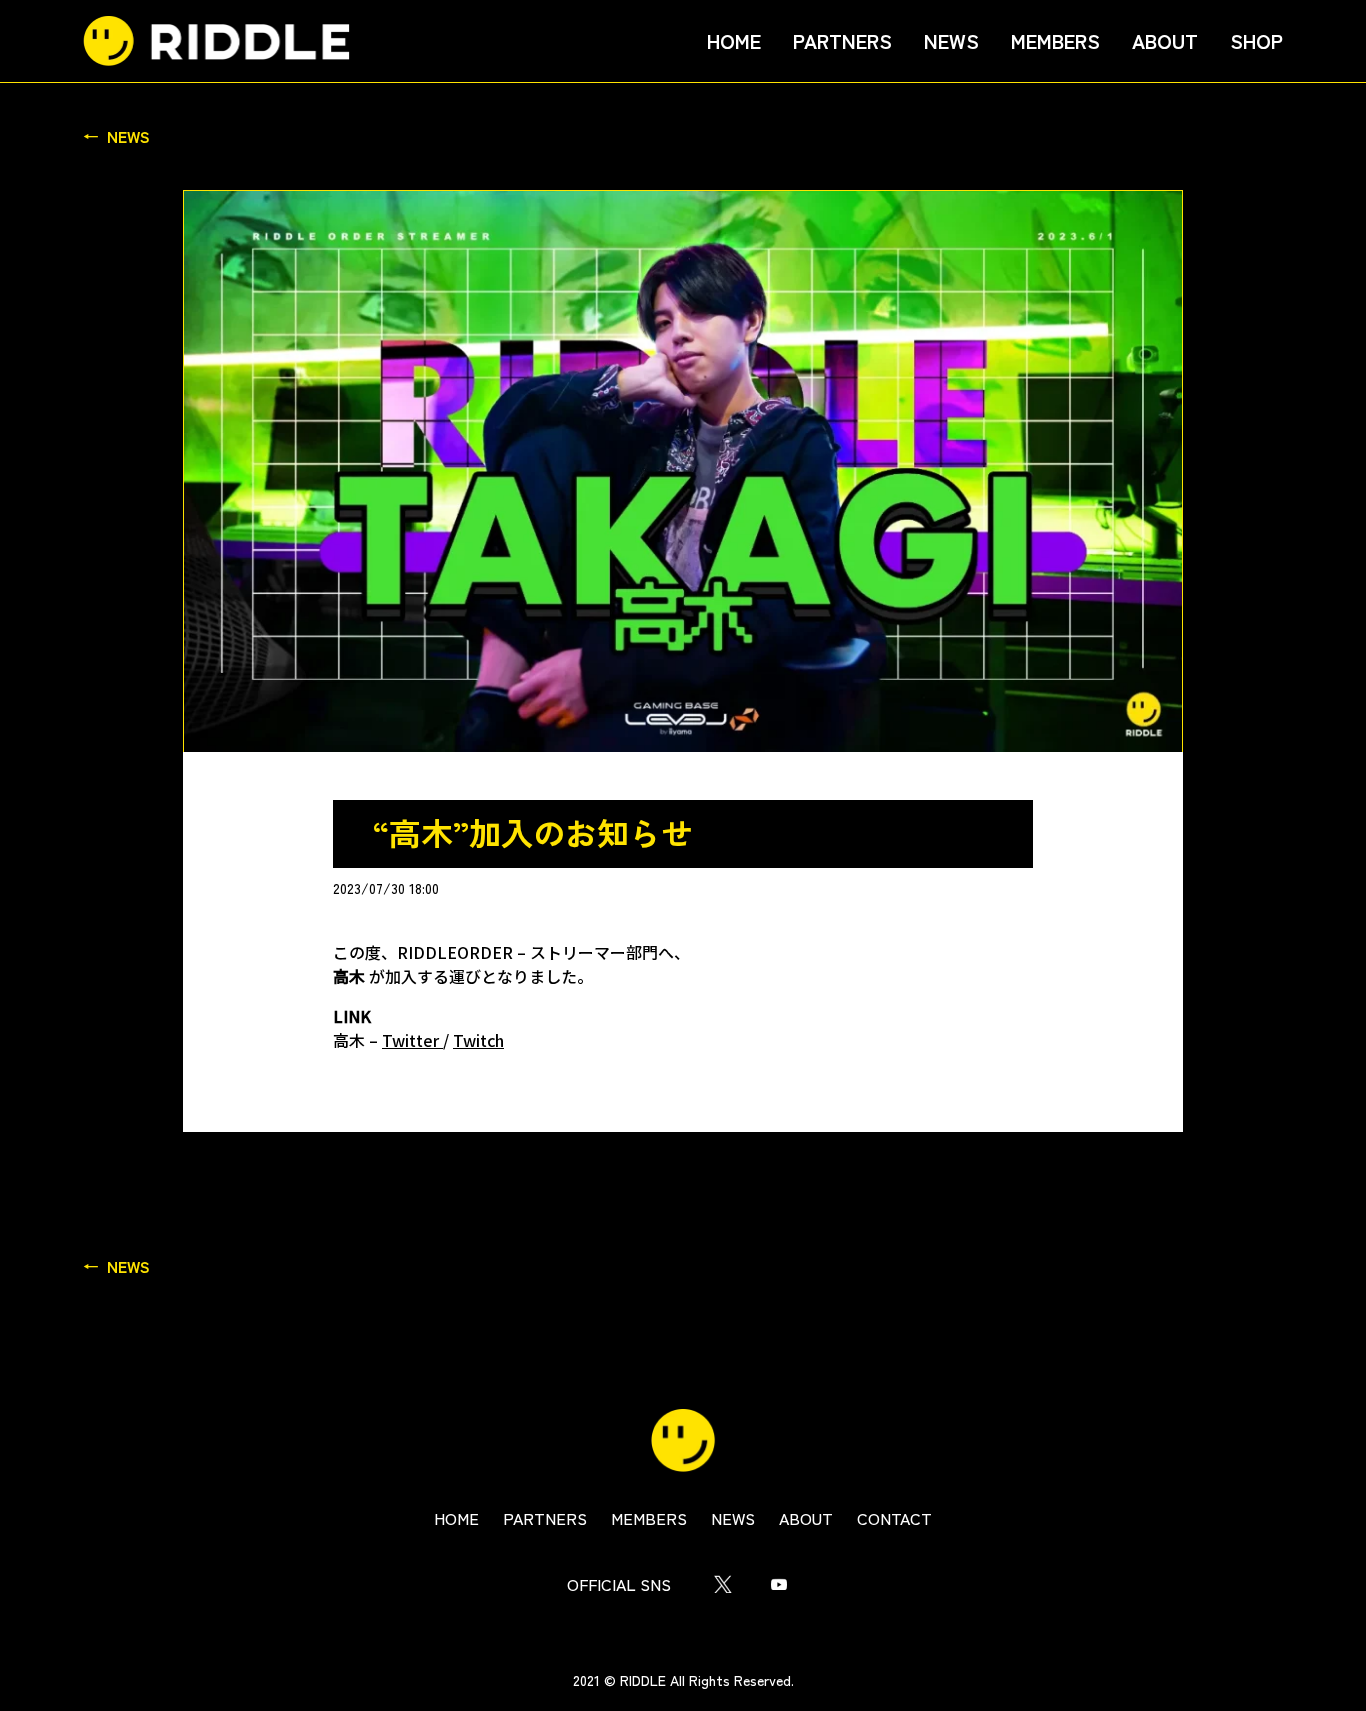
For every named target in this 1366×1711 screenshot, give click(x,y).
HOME (734, 40)
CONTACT (894, 1518)
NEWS (951, 40)
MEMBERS (1055, 40)
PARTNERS (842, 40)
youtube (779, 1584)
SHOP (1256, 40)
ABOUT (1165, 40)
